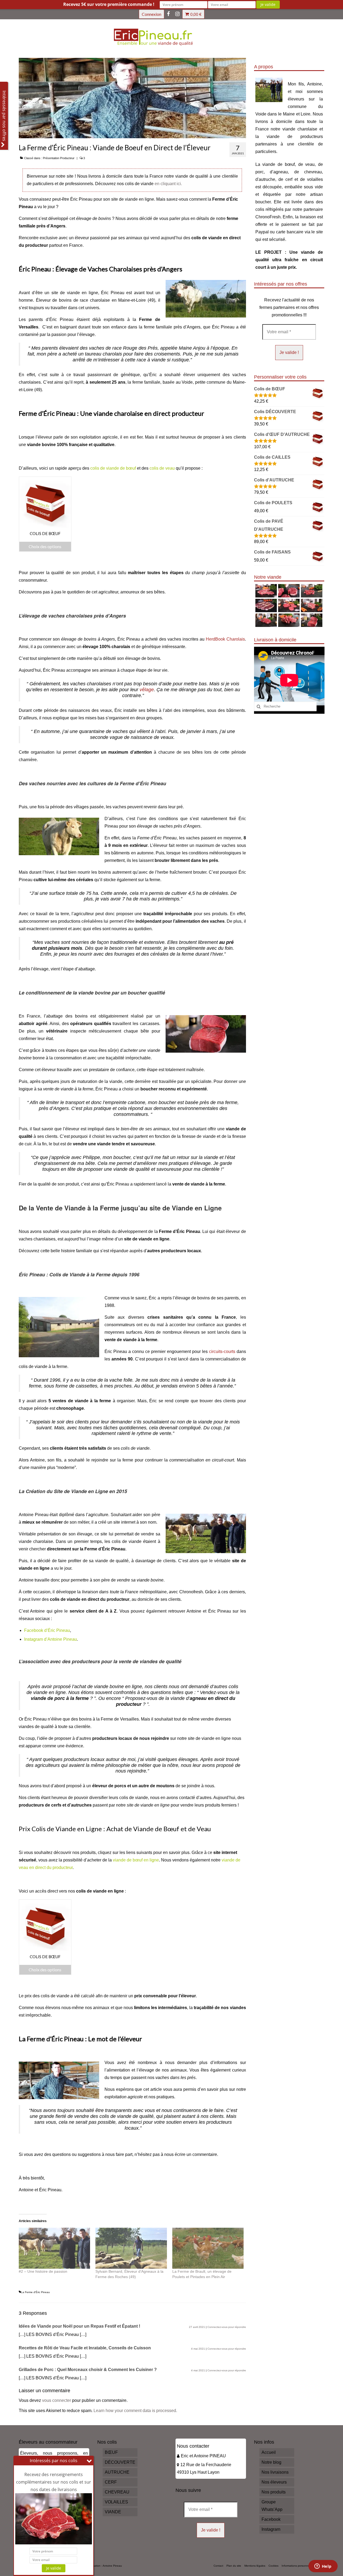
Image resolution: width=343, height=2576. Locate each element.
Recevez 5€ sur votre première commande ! (109, 4)
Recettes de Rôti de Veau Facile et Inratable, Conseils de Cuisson (85, 2348)
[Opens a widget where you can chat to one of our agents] (323, 2567)
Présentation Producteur (59, 158)
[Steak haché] (288, 605)
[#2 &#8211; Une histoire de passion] (54, 2248)
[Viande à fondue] (311, 591)
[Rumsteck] (265, 620)
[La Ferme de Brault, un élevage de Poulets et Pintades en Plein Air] (208, 2248)
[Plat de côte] (311, 605)
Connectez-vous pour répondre (227, 2327)
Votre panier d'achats (196, 14)
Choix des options (45, 546)
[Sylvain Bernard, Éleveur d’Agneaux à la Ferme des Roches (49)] (131, 2248)
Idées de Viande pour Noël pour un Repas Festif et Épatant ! (79, 2326)
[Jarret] (288, 591)
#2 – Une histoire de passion (43, 2271)
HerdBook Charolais (225, 639)
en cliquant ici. (168, 184)
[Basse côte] (265, 591)
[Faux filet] (265, 605)
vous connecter (57, 2400)
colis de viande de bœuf (113, 468)
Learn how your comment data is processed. (135, 2411)
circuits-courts (222, 1351)
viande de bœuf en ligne (136, 1860)
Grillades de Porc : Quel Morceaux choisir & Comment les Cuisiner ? (88, 2370)
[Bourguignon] (288, 620)
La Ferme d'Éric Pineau (35, 2292)
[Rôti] (311, 620)
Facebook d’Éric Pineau (47, 1630)
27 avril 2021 (197, 2327)
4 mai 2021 (198, 2349)
